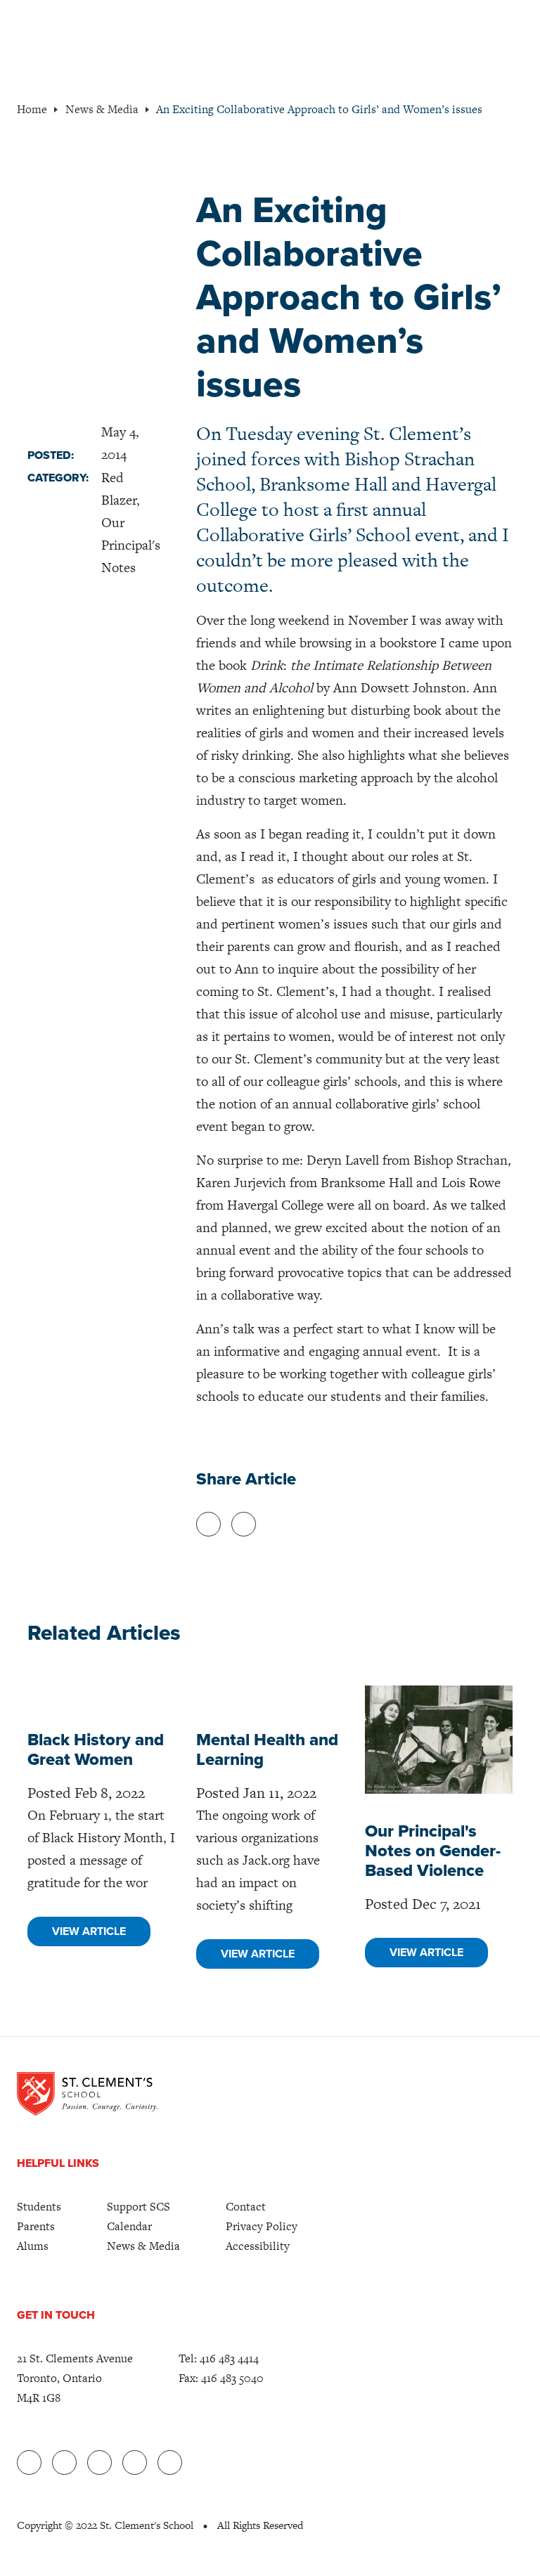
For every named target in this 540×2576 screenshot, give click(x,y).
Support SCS (139, 2207)
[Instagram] (170, 2462)
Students (39, 2207)
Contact (246, 2207)
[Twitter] (99, 2462)
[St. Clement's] (87, 2094)
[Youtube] (135, 2462)
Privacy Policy (262, 2226)
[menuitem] (39, 2207)
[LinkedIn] (29, 2462)
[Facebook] (64, 2462)
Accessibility (258, 2246)
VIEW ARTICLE (89, 1931)
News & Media (143, 2246)
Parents (36, 2226)
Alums (33, 2246)
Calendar (129, 2226)
